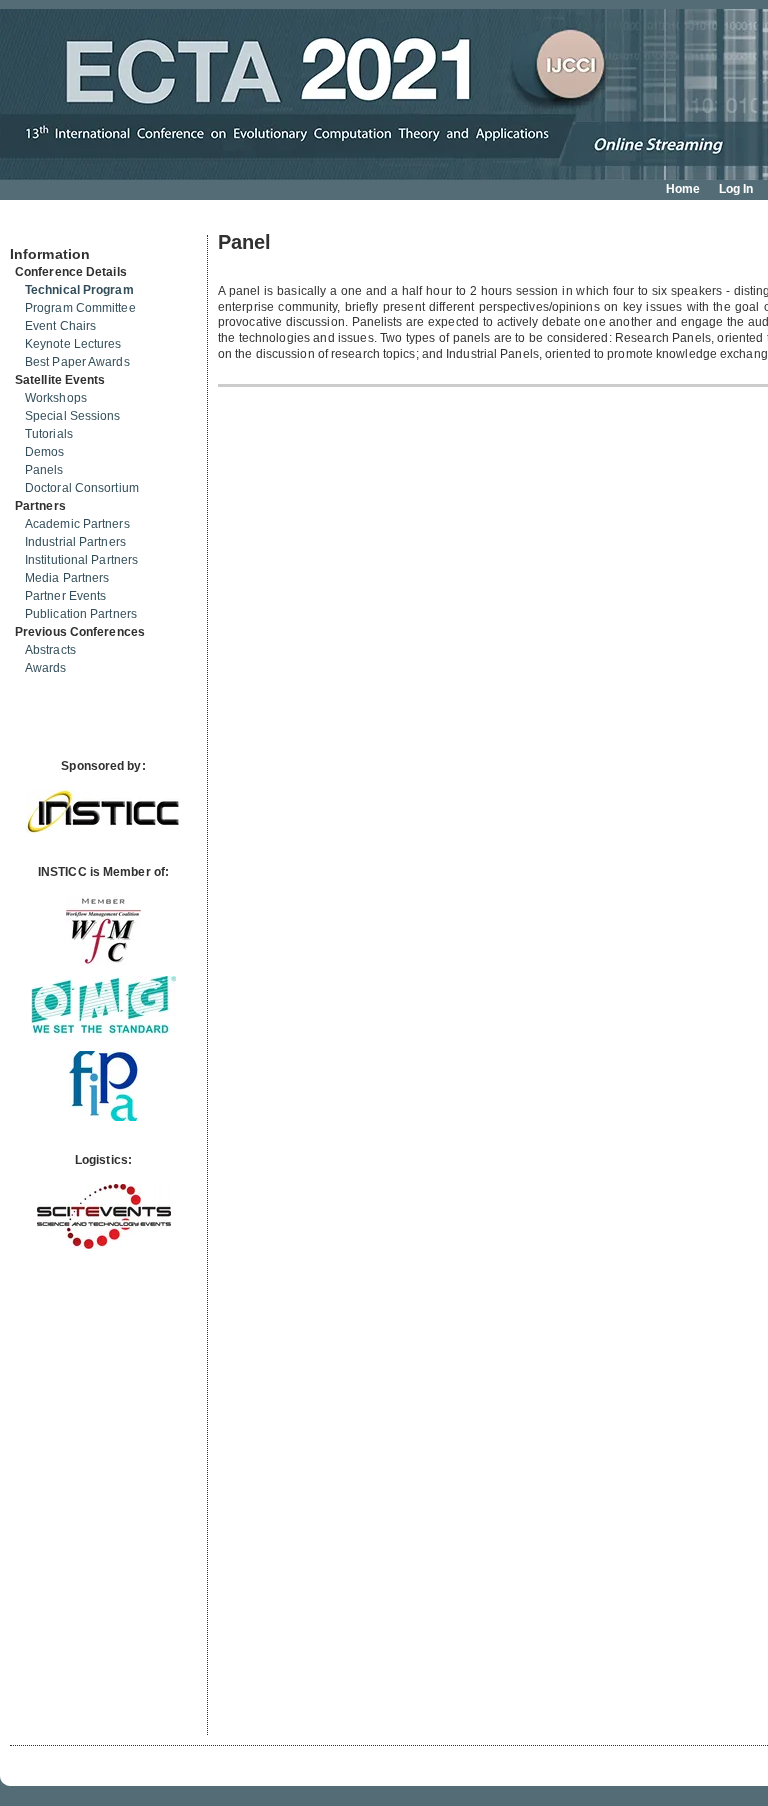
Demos (45, 452)
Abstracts (50, 650)
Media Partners (67, 578)
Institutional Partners (81, 560)
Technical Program (79, 290)
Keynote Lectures (73, 344)
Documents (31, 227)
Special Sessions (73, 416)
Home (683, 189)
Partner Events (65, 596)
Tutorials (49, 434)
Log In (736, 189)
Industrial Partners (75, 542)
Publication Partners (81, 614)
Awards (46, 668)
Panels (44, 470)
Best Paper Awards (77, 362)
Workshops (56, 398)
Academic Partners (77, 524)
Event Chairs (60, 326)
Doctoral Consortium (82, 488)
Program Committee (80, 308)
